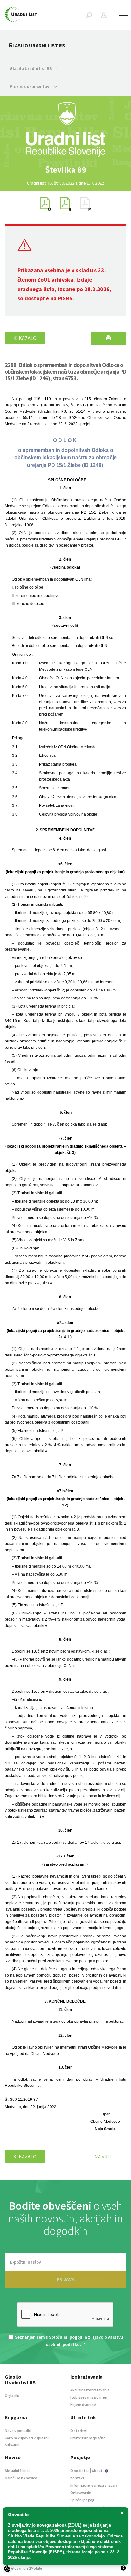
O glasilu (12, 2396)
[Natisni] (108, 338)
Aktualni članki (17, 2470)
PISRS (65, 298)
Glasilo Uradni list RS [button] (31, 68)
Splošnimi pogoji (66, 2337)
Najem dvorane (83, 2404)
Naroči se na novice (21, 2478)
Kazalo (27, 338)
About (98, 2470)
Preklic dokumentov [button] (30, 86)
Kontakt (77, 2478)
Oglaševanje (81, 2492)
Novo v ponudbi (18, 2431)
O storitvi (79, 2431)
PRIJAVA (66, 2279)
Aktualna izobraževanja (90, 2390)
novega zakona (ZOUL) (59, 2525)
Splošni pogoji (82, 2500)
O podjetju (79, 2470)
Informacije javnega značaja (94, 2485)
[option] (65, 170)
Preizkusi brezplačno (88, 2438)
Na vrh (103, 2157)
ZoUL (44, 279)
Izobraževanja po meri (89, 2397)
